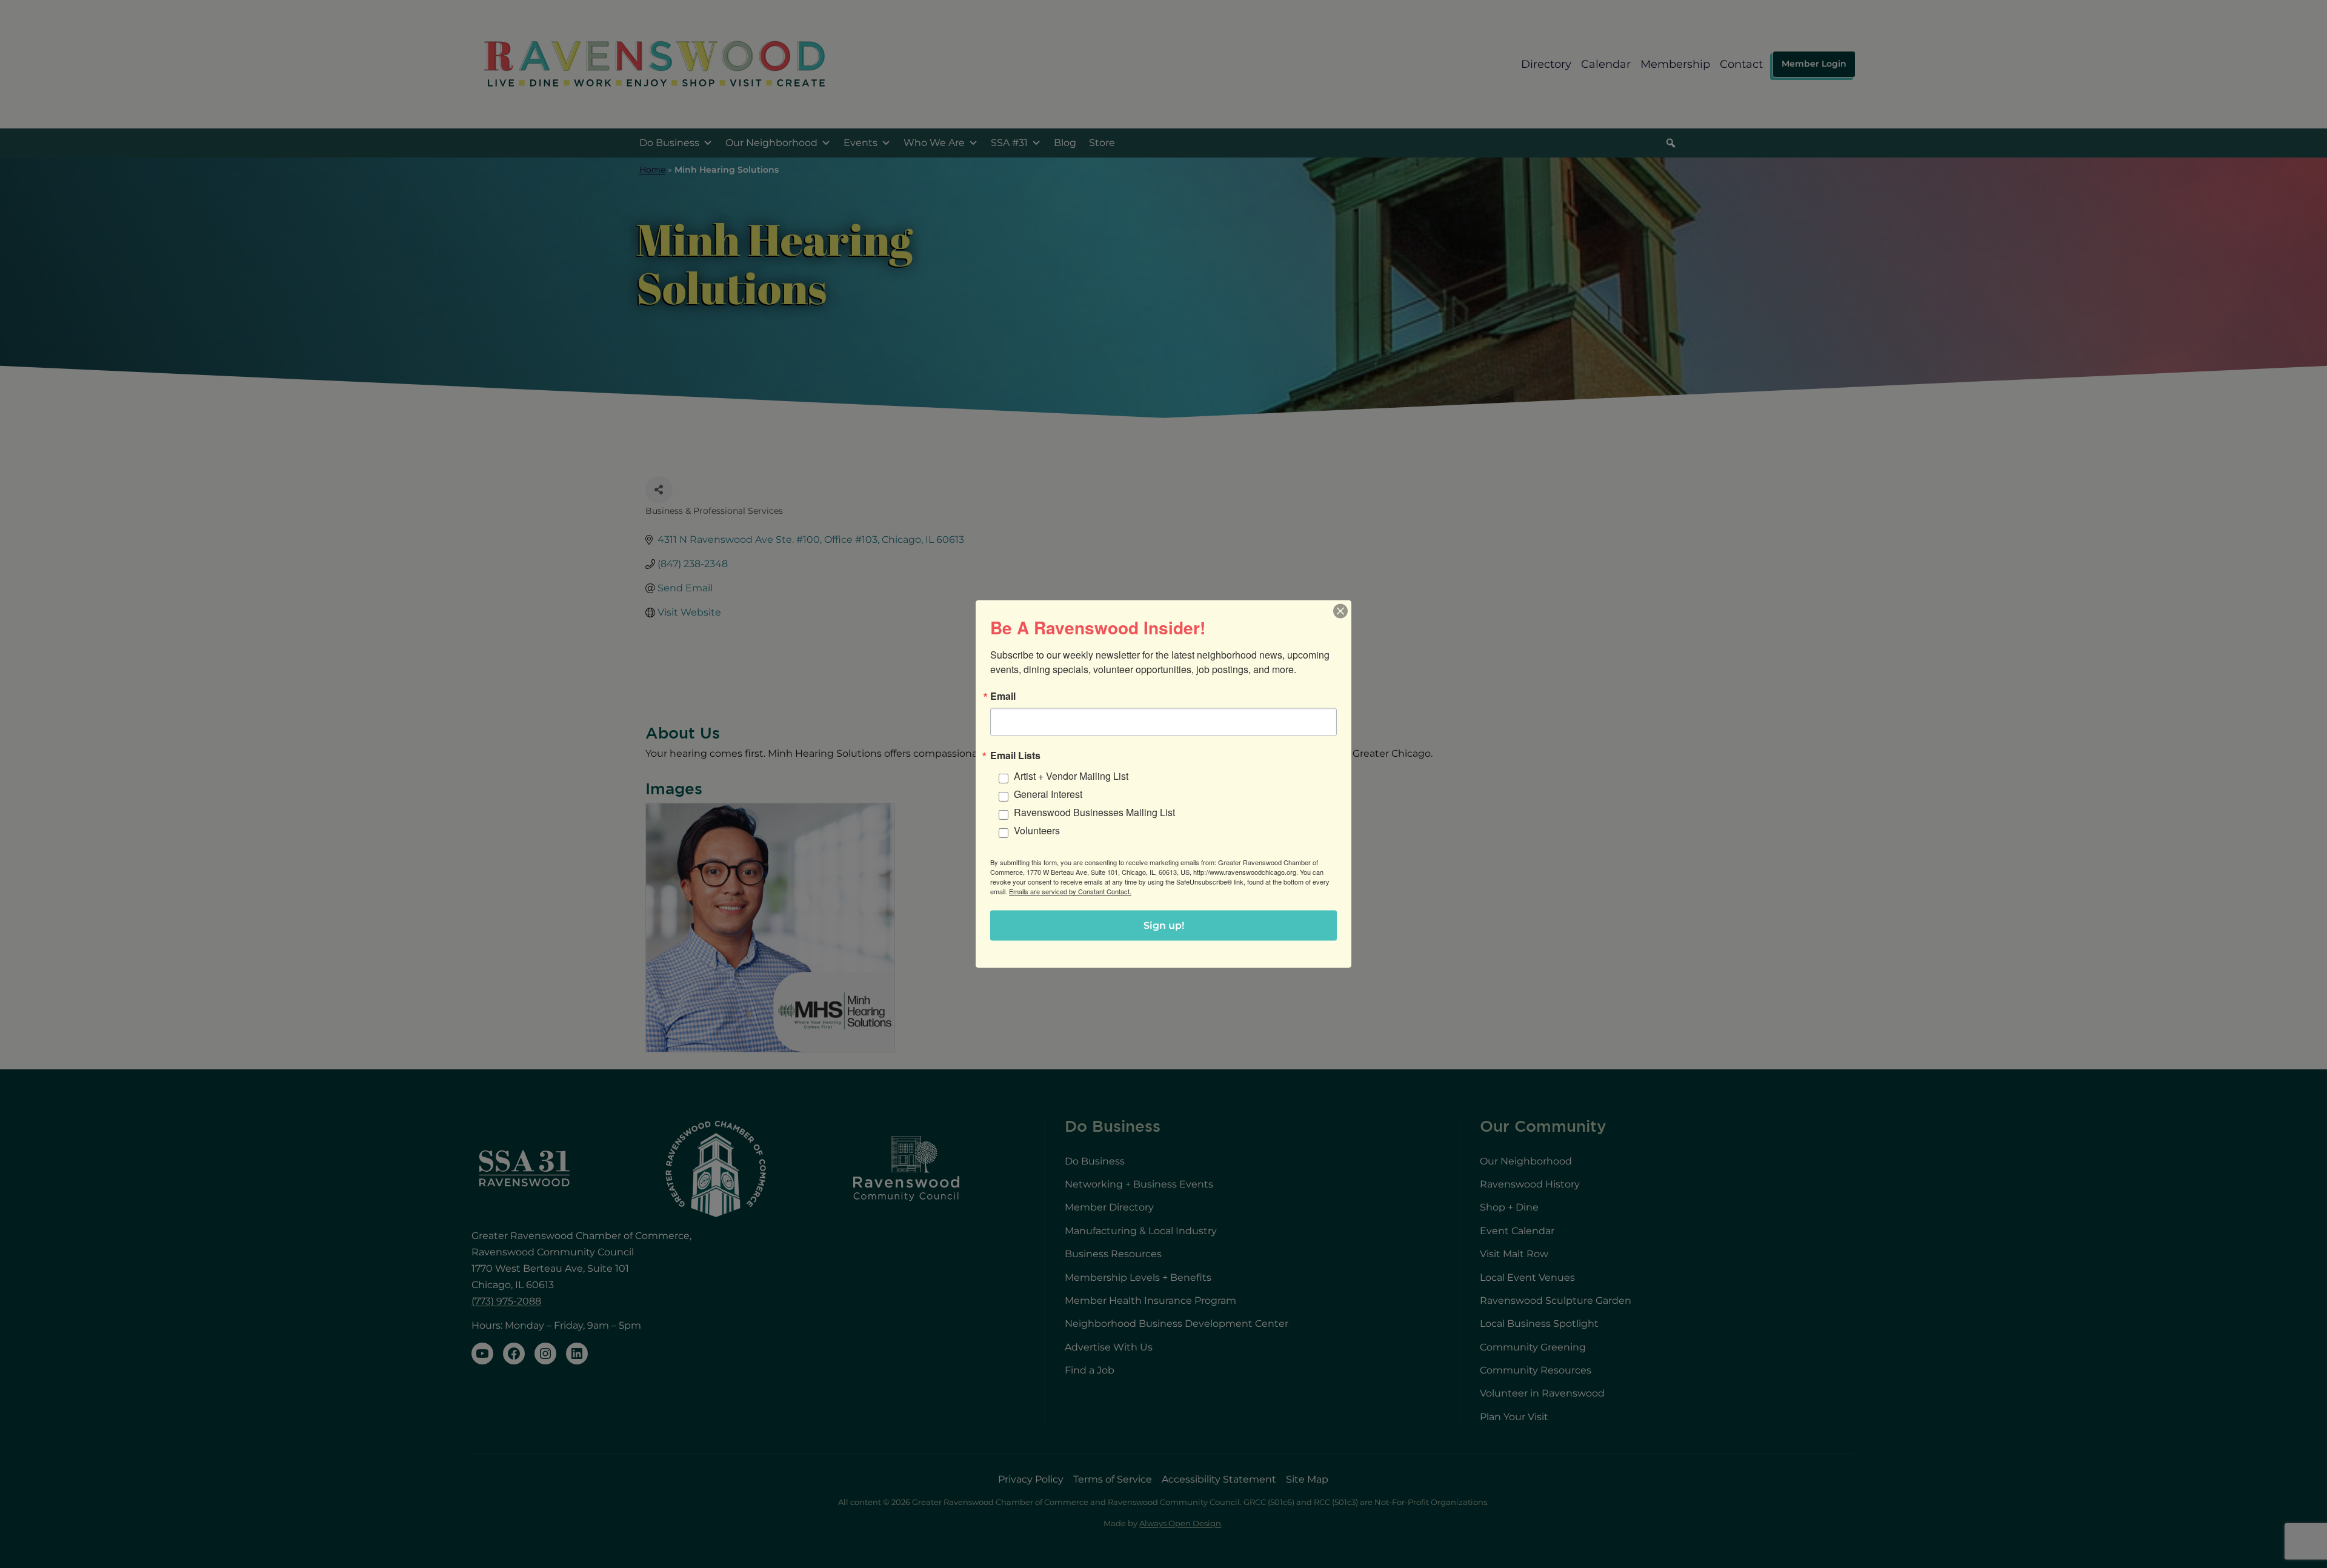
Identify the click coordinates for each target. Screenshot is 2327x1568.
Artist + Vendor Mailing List (1071, 776)
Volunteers (1037, 830)
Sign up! (1164, 925)
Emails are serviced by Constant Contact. (1070, 891)
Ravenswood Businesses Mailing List (1094, 812)
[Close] (1340, 611)
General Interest (1048, 794)
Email (1003, 696)
